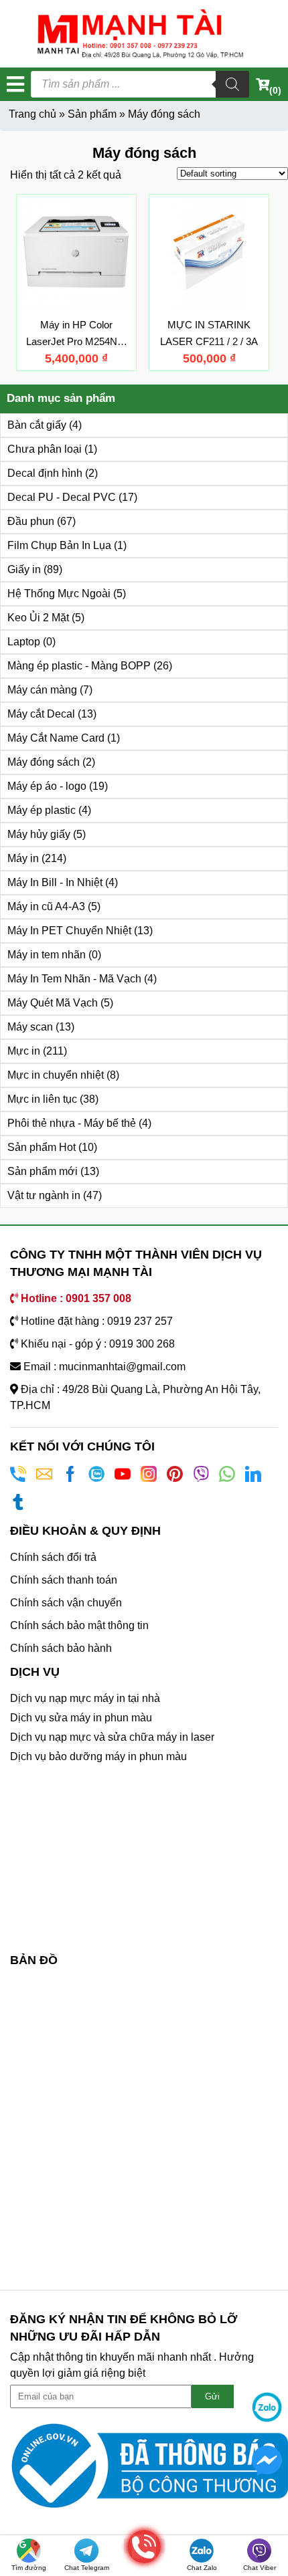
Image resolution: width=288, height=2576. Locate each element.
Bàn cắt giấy (37, 425)
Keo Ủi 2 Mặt (38, 618)
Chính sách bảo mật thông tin (79, 1625)
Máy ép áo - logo (47, 786)
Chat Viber (260, 2568)
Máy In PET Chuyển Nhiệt (69, 931)
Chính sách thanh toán (64, 1580)
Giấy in (24, 569)
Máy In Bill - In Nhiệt (55, 882)
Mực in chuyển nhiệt (56, 1075)
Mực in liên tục (42, 1099)
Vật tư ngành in (44, 1195)
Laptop (24, 642)
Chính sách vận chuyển (66, 1603)
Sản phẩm (92, 114)
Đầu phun (31, 521)
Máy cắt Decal (41, 714)
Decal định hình (45, 473)
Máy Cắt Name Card (56, 738)
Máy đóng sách (44, 762)
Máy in (23, 858)
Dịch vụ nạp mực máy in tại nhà (85, 1698)
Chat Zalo (202, 2568)
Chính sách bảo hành (61, 1648)
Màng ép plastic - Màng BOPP (79, 666)
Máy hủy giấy (39, 834)
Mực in (24, 1051)
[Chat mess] (267, 2460)
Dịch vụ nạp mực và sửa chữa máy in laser (112, 1737)
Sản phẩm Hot (42, 1147)
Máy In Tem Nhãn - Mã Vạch (74, 979)
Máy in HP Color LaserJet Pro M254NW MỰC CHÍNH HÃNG (76, 341)
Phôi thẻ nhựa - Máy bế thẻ (72, 1123)
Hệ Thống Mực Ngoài (59, 594)
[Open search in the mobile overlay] (140, 84)
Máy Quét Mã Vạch (53, 1003)
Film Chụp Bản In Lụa (59, 545)
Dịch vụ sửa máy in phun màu (81, 1718)
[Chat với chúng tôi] (267, 2407)
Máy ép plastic (42, 810)
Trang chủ (32, 114)
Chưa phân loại (45, 449)
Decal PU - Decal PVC (62, 497)
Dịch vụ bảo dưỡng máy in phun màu (98, 1756)
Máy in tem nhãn (47, 955)
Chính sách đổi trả (53, 1557)
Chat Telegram (87, 2568)
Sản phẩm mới (43, 1171)
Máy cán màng (42, 690)
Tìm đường (29, 2568)
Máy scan (30, 1027)
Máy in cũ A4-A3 (46, 906)
